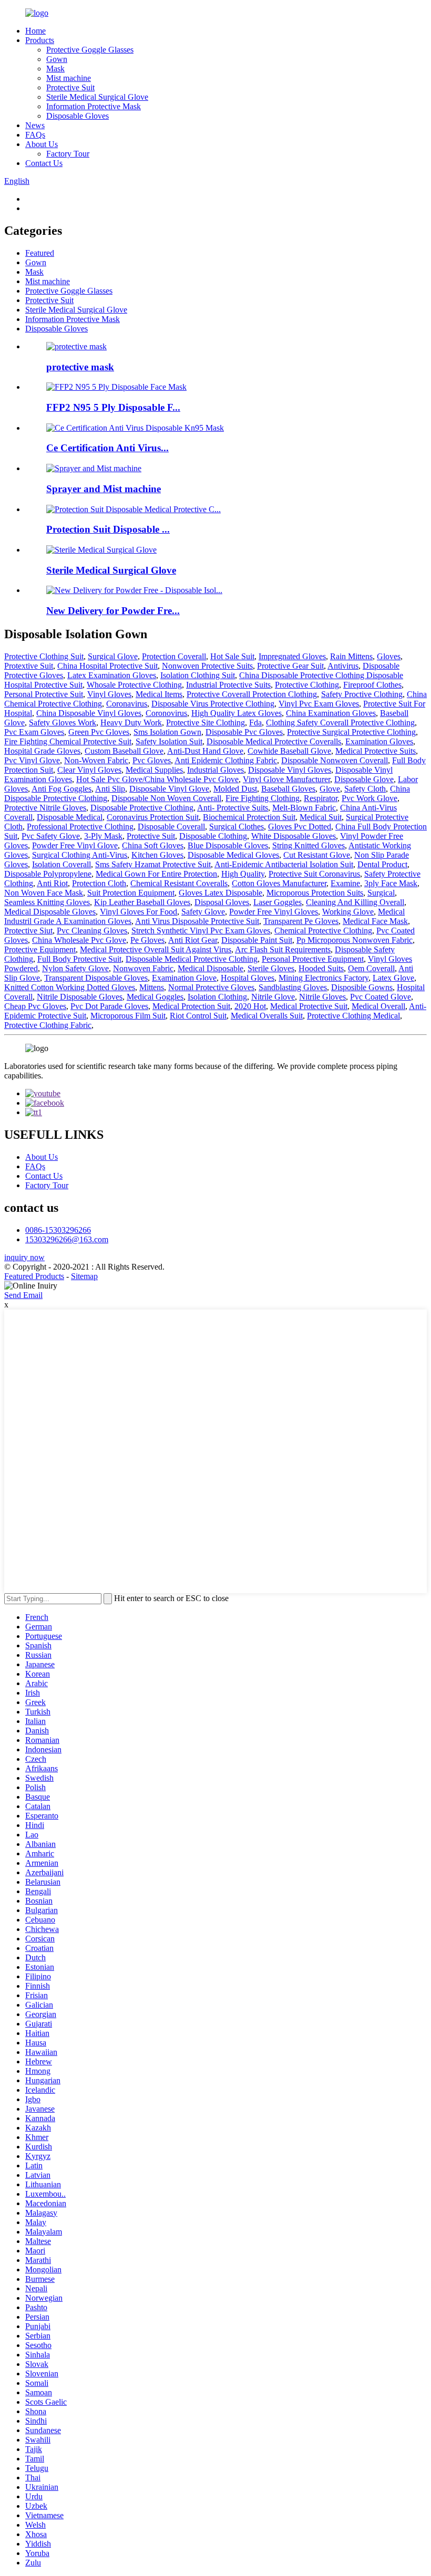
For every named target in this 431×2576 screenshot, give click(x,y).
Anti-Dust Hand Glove (205, 751)
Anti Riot (52, 883)
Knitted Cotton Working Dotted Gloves (70, 987)
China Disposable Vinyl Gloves (89, 713)
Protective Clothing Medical (353, 1016)
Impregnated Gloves (292, 656)
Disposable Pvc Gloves (244, 732)
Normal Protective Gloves (211, 987)
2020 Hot (250, 1006)
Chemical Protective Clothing (323, 931)
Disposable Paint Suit (257, 940)
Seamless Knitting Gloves (47, 902)
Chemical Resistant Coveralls (179, 883)
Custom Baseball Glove (124, 751)
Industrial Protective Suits (228, 685)
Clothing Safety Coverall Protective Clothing (340, 723)
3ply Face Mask (391, 883)
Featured (40, 253)
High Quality (243, 874)
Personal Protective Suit (44, 694)
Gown (57, 59)
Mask (55, 69)
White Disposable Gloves (294, 836)
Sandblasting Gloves (293, 987)
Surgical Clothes (237, 827)
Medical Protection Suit (191, 1006)
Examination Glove (184, 978)
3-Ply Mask (103, 836)
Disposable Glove (364, 779)
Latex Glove (393, 978)
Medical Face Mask (375, 921)
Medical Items (159, 694)
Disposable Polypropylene (48, 874)
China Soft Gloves (153, 845)
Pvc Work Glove (370, 798)
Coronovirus (166, 713)
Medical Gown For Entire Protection (156, 874)
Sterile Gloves (271, 968)
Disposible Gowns (362, 987)
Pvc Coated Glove (381, 997)
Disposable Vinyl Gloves (290, 770)
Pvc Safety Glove (51, 836)
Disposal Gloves (222, 902)
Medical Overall (378, 1006)
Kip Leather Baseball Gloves (142, 902)
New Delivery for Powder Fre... (113, 611)
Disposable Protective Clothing (142, 808)
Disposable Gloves (78, 116)
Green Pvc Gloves (99, 732)
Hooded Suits (321, 968)
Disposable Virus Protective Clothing (213, 704)
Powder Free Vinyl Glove (75, 845)
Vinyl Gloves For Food (138, 912)
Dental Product (382, 864)
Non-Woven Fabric (96, 760)
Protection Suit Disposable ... (108, 529)
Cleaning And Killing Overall (355, 902)
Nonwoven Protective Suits (207, 666)
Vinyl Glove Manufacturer (286, 779)
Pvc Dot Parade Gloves (109, 1006)
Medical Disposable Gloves (50, 912)
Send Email (23, 1295)
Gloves (389, 656)
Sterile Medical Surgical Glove (97, 97)
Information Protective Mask (94, 106)
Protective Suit (70, 87)
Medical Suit (321, 817)
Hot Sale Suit (232, 656)
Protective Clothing (307, 685)
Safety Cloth (365, 789)
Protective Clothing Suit (44, 656)
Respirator (321, 798)
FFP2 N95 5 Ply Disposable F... (113, 407)
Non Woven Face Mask (44, 893)
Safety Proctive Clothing (362, 694)
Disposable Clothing (213, 836)
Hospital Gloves (248, 978)
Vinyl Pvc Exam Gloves (319, 704)
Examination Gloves (379, 741)
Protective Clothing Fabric (48, 1025)
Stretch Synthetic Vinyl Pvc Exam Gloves (201, 931)
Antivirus (343, 666)
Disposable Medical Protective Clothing (192, 959)
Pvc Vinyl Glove (32, 760)
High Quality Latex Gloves (237, 713)
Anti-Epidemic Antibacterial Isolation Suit (284, 864)
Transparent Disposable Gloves (96, 978)
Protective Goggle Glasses (90, 50)
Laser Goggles (278, 902)
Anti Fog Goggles (61, 789)
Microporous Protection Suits (315, 893)
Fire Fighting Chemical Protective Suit (68, 741)
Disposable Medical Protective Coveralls (274, 741)
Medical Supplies (154, 770)
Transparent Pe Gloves (301, 921)
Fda (255, 723)
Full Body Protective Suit (79, 959)
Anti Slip (110, 789)
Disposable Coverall (171, 827)
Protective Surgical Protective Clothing (351, 732)
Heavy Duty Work (131, 723)
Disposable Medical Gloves (233, 855)
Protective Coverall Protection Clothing (252, 694)
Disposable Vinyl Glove (169, 789)
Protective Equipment (40, 949)
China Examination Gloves (331, 713)
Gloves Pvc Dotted (300, 827)
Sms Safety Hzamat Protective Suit (153, 864)
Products (40, 40)
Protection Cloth (99, 883)
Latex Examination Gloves (112, 675)
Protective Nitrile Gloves (45, 808)
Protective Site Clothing (206, 723)
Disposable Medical (70, 817)
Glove (330, 789)
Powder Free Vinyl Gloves (274, 912)
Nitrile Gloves (322, 997)
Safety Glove (203, 912)
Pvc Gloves (152, 760)
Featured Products (34, 1276)
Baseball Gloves (288, 789)
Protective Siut (28, 931)
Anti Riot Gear (193, 940)
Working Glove (348, 912)
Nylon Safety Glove (75, 968)
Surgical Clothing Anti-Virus (80, 855)
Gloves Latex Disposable (220, 893)
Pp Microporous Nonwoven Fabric (355, 940)
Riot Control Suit (198, 1016)
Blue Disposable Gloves (228, 845)
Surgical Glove (113, 656)
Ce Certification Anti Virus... (107, 448)
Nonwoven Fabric (143, 968)
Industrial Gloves (215, 770)
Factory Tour (68, 154)
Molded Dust (235, 789)
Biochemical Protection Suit (249, 817)
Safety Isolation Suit (169, 741)
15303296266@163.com (67, 1239)
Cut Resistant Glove (317, 855)
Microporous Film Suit (128, 1016)
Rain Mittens (351, 656)
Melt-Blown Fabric (304, 808)
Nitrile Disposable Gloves (80, 997)
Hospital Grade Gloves (42, 751)
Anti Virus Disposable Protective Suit (197, 921)
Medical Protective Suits (376, 751)
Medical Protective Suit (309, 1006)
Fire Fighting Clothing (263, 798)
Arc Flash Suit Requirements (283, 949)
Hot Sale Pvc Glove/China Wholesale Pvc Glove (157, 779)
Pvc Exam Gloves (34, 732)
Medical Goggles (155, 997)
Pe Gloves (147, 940)
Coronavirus (127, 704)
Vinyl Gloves (109, 694)
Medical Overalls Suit (267, 1016)
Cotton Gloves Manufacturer (279, 883)
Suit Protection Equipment (131, 893)
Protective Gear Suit (290, 666)
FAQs (35, 135)
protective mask (80, 367)
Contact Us (44, 163)
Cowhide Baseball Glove (289, 751)
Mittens (152, 987)
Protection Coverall (174, 656)
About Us (42, 144)
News (35, 125)
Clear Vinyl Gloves (89, 770)
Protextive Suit (29, 666)
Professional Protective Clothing (80, 827)
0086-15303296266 (58, 1230)
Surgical (381, 893)
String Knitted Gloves (309, 845)
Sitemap (84, 1276)
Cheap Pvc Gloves (35, 1006)
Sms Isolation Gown (167, 732)
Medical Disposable (211, 968)
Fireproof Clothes (372, 685)
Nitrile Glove (273, 997)
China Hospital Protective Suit (107, 666)
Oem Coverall (371, 968)
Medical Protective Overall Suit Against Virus (156, 949)
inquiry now (24, 1257)
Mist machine (69, 78)
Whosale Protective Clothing (134, 685)
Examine (345, 883)
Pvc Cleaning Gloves (92, 931)
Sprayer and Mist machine (104, 489)
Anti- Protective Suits (233, 808)
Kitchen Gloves (157, 855)
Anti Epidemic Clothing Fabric (226, 760)
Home (35, 31)
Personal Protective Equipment (313, 959)
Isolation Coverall (61, 864)
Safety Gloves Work (63, 723)
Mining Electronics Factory (324, 978)
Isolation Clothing (217, 997)
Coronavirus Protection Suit (153, 817)
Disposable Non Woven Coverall (166, 798)
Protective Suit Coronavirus (314, 874)
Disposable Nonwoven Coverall (335, 760)
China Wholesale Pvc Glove (79, 940)
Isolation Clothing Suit (198, 675)
